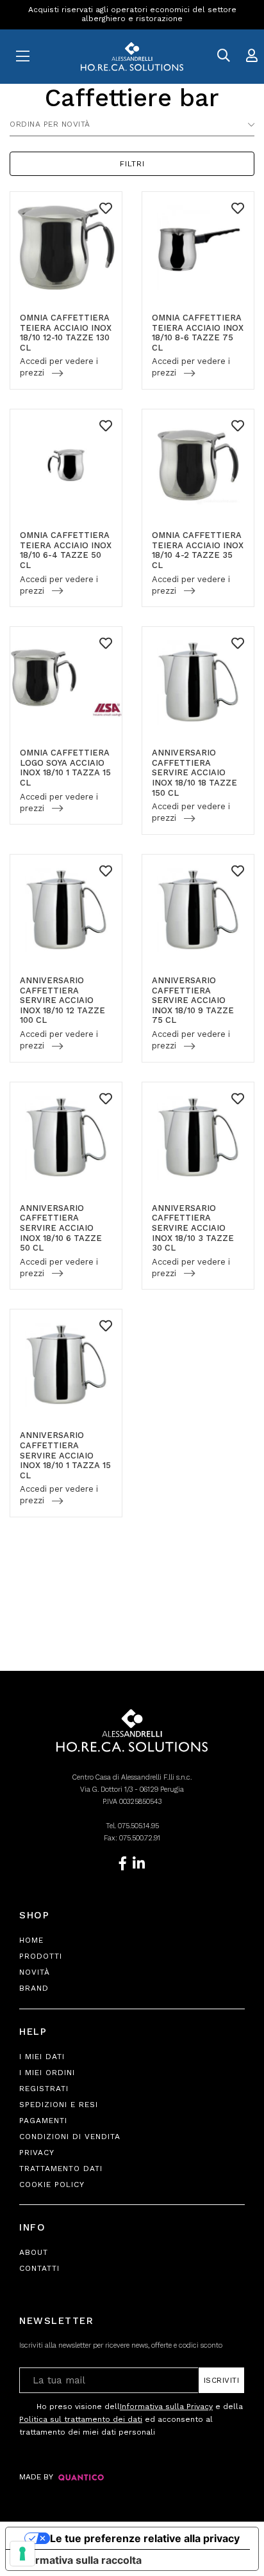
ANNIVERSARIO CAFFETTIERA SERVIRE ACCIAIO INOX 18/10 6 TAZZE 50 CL (61, 1228)
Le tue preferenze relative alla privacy (145, 2538)
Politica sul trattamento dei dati (81, 2419)
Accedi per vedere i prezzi (59, 367)
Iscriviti (222, 2380)
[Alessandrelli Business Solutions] (132, 57)
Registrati (44, 2089)
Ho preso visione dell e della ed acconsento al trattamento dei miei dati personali (131, 2419)
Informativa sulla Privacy (166, 2406)
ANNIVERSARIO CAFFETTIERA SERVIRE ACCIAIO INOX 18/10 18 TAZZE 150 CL (194, 772)
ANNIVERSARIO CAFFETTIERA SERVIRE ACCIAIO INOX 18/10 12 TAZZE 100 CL (62, 1000)
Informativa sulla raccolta (79, 2560)
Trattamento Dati (61, 2169)
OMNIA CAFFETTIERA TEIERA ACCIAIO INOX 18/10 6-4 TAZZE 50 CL (66, 550)
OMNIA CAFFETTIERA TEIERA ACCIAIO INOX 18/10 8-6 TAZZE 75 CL (198, 333)
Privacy (37, 2153)
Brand (34, 1988)
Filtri (132, 164)
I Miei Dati (42, 2057)
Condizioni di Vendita (70, 2137)
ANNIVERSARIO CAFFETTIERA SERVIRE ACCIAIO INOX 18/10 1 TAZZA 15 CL (65, 1455)
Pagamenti (43, 2121)
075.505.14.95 (138, 1826)
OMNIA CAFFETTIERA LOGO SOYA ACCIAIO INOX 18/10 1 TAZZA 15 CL (65, 768)
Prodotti (41, 1956)
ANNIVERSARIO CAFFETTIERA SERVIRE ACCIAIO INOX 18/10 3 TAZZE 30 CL (193, 1228)
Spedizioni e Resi (59, 2105)
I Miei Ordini (47, 2073)
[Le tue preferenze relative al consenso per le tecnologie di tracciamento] (22, 2554)
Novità (35, 1972)
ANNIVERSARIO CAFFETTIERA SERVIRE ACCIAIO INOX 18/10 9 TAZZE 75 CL (193, 1000)
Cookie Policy (52, 2185)
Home (31, 1940)
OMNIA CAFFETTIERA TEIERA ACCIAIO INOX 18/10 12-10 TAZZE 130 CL (66, 333)
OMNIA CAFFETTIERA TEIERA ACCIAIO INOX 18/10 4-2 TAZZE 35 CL (198, 550)
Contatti (39, 2268)
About (34, 2252)
